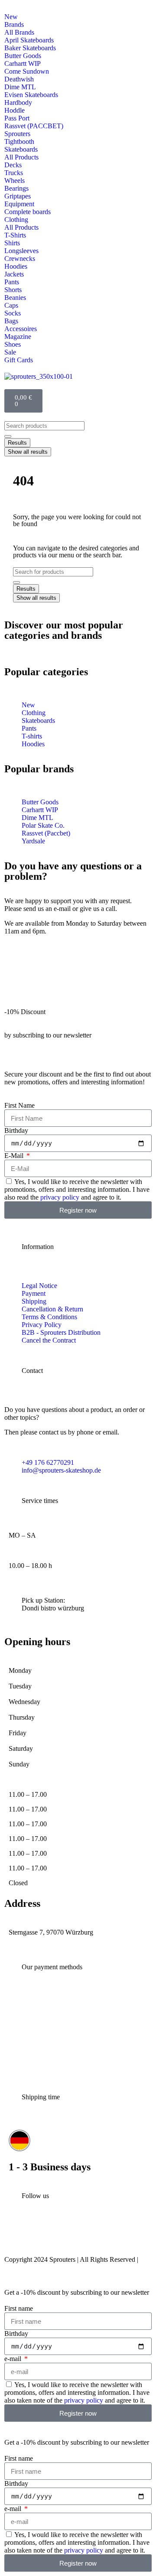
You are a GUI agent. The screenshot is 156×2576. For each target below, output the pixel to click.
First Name (19, 1105)
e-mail (14, 2359)
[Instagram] (15, 2235)
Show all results (28, 452)
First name (19, 2308)
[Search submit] (8, 436)
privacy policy (60, 1197)
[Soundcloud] (114, 2235)
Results (17, 443)
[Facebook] (64, 2235)
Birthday (16, 1130)
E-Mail (15, 1156)
